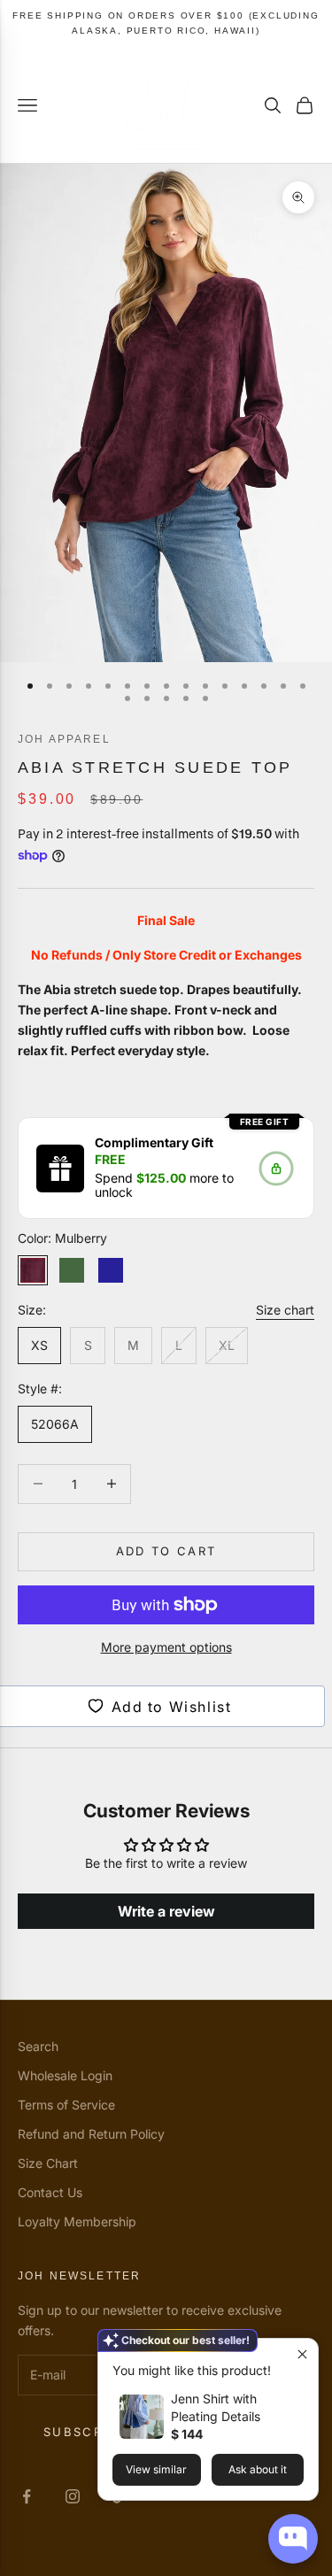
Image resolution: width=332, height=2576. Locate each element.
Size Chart (48, 2163)
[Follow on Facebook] (27, 2496)
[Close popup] (302, 2354)
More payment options (166, 1647)
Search (38, 2046)
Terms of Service (66, 2105)
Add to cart (166, 1551)
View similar (156, 2469)
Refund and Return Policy (91, 2134)
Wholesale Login (65, 2075)
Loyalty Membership (77, 2221)
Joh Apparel (64, 739)
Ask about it (258, 2469)
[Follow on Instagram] (73, 2496)
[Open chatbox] (293, 2539)
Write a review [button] (166, 1911)
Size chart (285, 1310)
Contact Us (50, 2192)
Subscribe (85, 2432)
